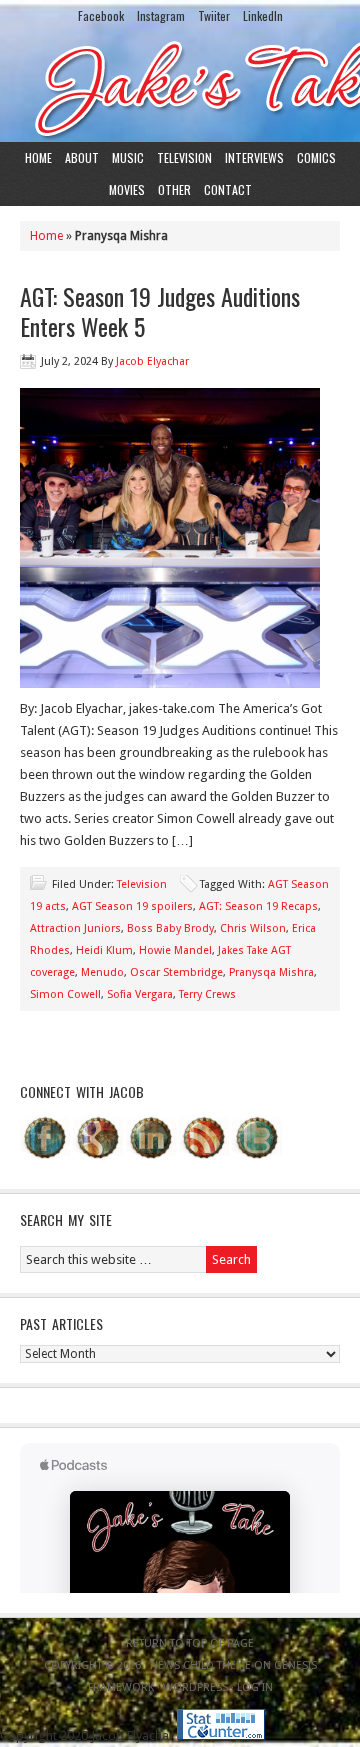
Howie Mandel (175, 950)
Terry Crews (207, 994)
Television (184, 157)
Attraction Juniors (75, 928)
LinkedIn (263, 15)
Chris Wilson (253, 928)
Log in (255, 1687)
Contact (228, 189)
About (82, 157)
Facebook (101, 15)
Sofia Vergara (140, 994)
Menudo (102, 972)
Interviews (254, 157)
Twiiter (214, 15)
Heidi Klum (104, 950)
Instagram (161, 15)
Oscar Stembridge (176, 972)
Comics (316, 157)
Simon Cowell (65, 994)
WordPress (195, 1687)
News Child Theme (200, 1665)
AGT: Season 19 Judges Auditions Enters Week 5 (160, 311)
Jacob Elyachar (152, 361)
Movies (127, 189)
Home (38, 157)
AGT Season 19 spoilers (132, 906)
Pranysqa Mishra (271, 972)
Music (128, 157)
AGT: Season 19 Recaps (258, 906)
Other (174, 189)
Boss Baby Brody (170, 928)
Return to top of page (190, 1643)
